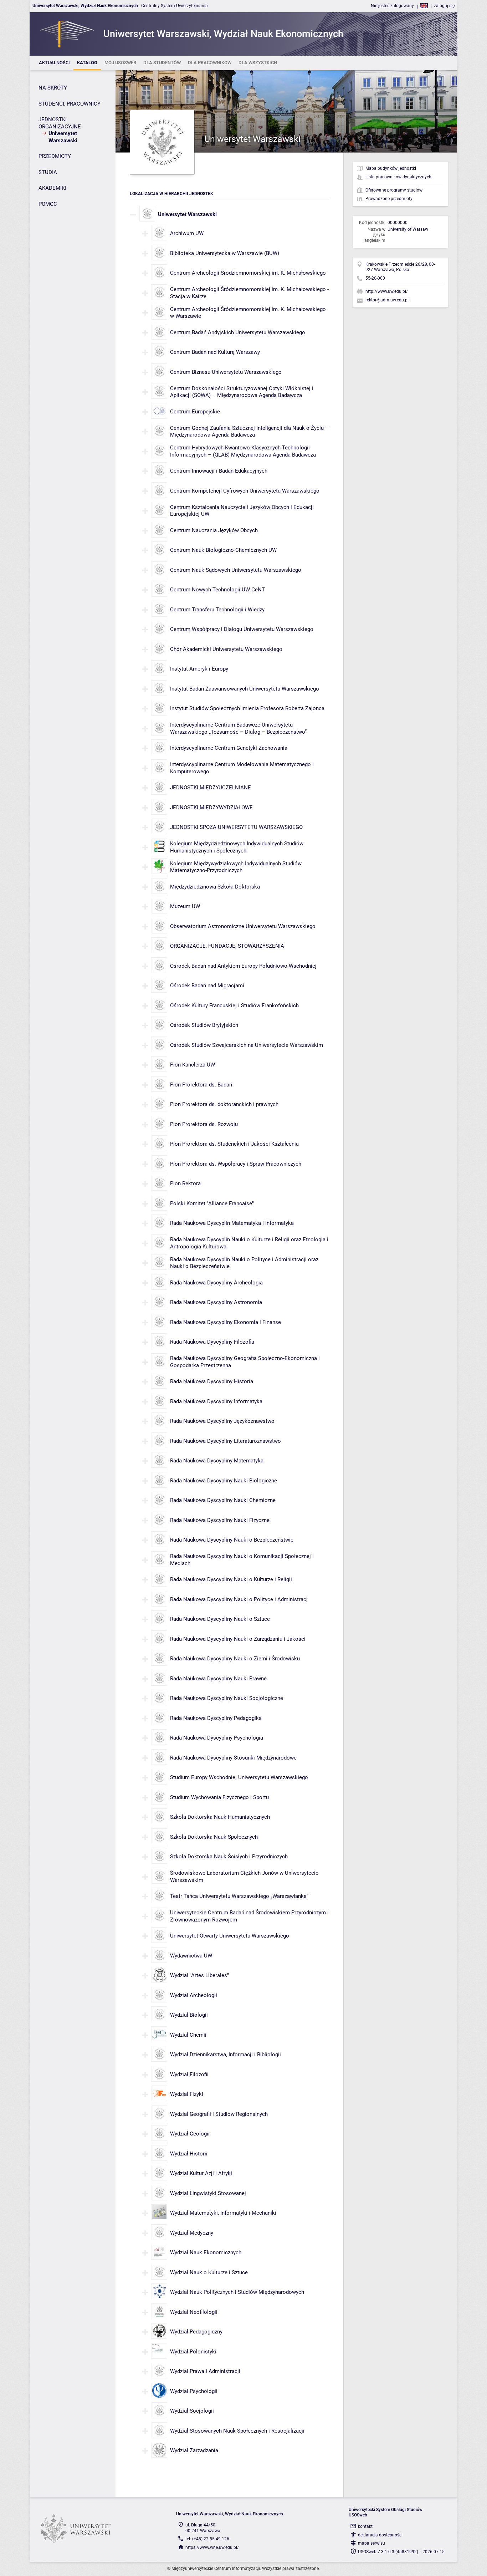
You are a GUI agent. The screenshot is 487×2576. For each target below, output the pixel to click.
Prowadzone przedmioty (389, 199)
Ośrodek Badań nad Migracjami (207, 986)
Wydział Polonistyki (193, 2352)
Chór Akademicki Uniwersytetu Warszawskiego (226, 649)
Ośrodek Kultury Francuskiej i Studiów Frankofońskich (234, 1006)
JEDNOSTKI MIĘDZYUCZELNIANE (211, 788)
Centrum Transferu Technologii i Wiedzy (217, 610)
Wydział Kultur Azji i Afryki (201, 2173)
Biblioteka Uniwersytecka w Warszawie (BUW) (225, 253)
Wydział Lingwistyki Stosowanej (208, 2193)
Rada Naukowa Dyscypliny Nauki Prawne (218, 1679)
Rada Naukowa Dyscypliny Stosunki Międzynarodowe (233, 1758)
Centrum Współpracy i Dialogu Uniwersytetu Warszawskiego (242, 629)
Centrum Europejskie (195, 412)
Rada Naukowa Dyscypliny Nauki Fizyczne (220, 1520)
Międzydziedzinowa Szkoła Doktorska (215, 887)
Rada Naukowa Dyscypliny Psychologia (217, 1738)
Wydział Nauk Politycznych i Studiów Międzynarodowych (237, 2292)
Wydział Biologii (189, 2015)
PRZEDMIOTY (55, 156)
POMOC (48, 204)
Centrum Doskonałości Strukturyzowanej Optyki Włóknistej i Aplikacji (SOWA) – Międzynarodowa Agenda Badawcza (242, 392)
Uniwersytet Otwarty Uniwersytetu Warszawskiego (230, 1936)
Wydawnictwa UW (191, 1956)
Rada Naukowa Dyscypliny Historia (212, 1381)
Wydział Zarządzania (194, 2450)
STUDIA (48, 172)
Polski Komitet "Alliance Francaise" (212, 1203)
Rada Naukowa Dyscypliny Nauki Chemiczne (223, 1500)
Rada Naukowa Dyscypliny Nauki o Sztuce (220, 1619)
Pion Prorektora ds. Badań (201, 1085)
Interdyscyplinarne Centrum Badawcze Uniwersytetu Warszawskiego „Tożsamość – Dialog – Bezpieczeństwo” (238, 728)
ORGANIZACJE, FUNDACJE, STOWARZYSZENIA (227, 946)
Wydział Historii (189, 2154)
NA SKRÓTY (53, 88)
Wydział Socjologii (192, 2411)
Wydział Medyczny (192, 2233)
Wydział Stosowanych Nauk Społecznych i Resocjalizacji (237, 2431)
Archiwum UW (187, 233)
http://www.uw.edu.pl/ (387, 291)
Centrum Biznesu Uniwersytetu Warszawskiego (226, 372)
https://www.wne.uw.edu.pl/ (212, 2547)
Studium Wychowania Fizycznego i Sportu (219, 1797)
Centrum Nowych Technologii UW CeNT (217, 590)
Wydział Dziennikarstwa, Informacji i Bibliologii (225, 2055)
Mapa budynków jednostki (391, 168)
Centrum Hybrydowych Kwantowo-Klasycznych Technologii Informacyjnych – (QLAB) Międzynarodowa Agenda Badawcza (243, 451)
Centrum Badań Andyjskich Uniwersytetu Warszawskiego (238, 332)
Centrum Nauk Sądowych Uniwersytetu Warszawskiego (236, 570)
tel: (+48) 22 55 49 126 (207, 2539)
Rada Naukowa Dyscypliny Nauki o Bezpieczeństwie (232, 1540)
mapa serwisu (371, 2543)
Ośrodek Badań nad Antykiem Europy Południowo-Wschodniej (243, 966)
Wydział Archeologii (194, 1995)
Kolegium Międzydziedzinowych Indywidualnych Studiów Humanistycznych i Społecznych (237, 847)
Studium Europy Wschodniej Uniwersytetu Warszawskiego (239, 1777)
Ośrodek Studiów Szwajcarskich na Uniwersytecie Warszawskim (247, 1045)
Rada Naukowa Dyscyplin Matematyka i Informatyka (232, 1223)
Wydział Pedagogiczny (196, 2332)
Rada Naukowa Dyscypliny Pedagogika (216, 1718)
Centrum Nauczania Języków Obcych (214, 530)
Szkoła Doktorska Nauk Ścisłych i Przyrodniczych (229, 1857)
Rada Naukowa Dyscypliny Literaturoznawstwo (225, 1441)
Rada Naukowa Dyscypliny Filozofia (212, 1342)
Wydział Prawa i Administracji (205, 2371)
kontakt (365, 2526)
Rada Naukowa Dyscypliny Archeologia (216, 1283)
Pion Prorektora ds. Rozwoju (204, 1124)
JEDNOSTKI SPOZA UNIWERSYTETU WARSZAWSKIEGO (236, 827)
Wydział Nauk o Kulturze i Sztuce (209, 2272)
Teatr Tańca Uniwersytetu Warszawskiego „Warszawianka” (239, 1896)
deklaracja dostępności (380, 2535)
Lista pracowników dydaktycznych (398, 177)
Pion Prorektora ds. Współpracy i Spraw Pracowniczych (236, 1164)
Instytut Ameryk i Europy (199, 669)
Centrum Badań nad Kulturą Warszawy (215, 352)
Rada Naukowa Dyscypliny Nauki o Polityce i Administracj (239, 1599)
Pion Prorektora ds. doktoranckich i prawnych (224, 1104)
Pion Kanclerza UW (193, 1065)
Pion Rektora (185, 1183)
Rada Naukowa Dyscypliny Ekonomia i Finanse (225, 1322)
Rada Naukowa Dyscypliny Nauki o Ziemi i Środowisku (235, 1659)
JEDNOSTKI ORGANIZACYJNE (60, 123)
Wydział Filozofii (189, 2074)
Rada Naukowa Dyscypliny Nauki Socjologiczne (227, 1698)
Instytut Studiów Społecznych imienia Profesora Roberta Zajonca (247, 708)
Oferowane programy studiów (394, 190)
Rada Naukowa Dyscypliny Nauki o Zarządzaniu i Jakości (239, 1639)
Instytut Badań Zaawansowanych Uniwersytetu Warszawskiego (245, 689)
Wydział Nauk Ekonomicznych (206, 2252)
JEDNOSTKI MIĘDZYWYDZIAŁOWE (211, 808)
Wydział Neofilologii (194, 2312)
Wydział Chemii (188, 2035)
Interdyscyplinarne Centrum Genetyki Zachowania (229, 748)
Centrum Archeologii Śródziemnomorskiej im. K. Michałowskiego (248, 273)
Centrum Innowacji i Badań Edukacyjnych (219, 471)
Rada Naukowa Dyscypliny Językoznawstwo (222, 1421)
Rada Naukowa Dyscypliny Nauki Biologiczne (224, 1481)
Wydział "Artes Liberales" (199, 1975)
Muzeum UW (185, 906)
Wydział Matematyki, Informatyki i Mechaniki (223, 2213)
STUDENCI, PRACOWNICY (70, 104)
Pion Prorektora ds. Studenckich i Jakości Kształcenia (234, 1144)
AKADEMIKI (52, 188)
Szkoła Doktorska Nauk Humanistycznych (220, 1817)
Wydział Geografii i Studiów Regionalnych (219, 2114)
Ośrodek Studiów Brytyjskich (204, 1025)
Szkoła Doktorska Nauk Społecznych (214, 1837)
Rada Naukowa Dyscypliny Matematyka (217, 1461)
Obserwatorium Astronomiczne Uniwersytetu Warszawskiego (243, 926)
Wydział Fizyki (187, 2094)
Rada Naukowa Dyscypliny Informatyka (216, 1401)
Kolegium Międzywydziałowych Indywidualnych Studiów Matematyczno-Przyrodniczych (236, 867)
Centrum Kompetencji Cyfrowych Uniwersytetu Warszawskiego (245, 491)
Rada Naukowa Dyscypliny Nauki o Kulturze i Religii (231, 1579)
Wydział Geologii (190, 2134)
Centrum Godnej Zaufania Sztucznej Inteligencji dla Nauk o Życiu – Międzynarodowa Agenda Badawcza (249, 432)
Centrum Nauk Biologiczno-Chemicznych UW (223, 550)
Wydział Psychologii (194, 2391)
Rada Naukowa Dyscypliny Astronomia (216, 1302)
